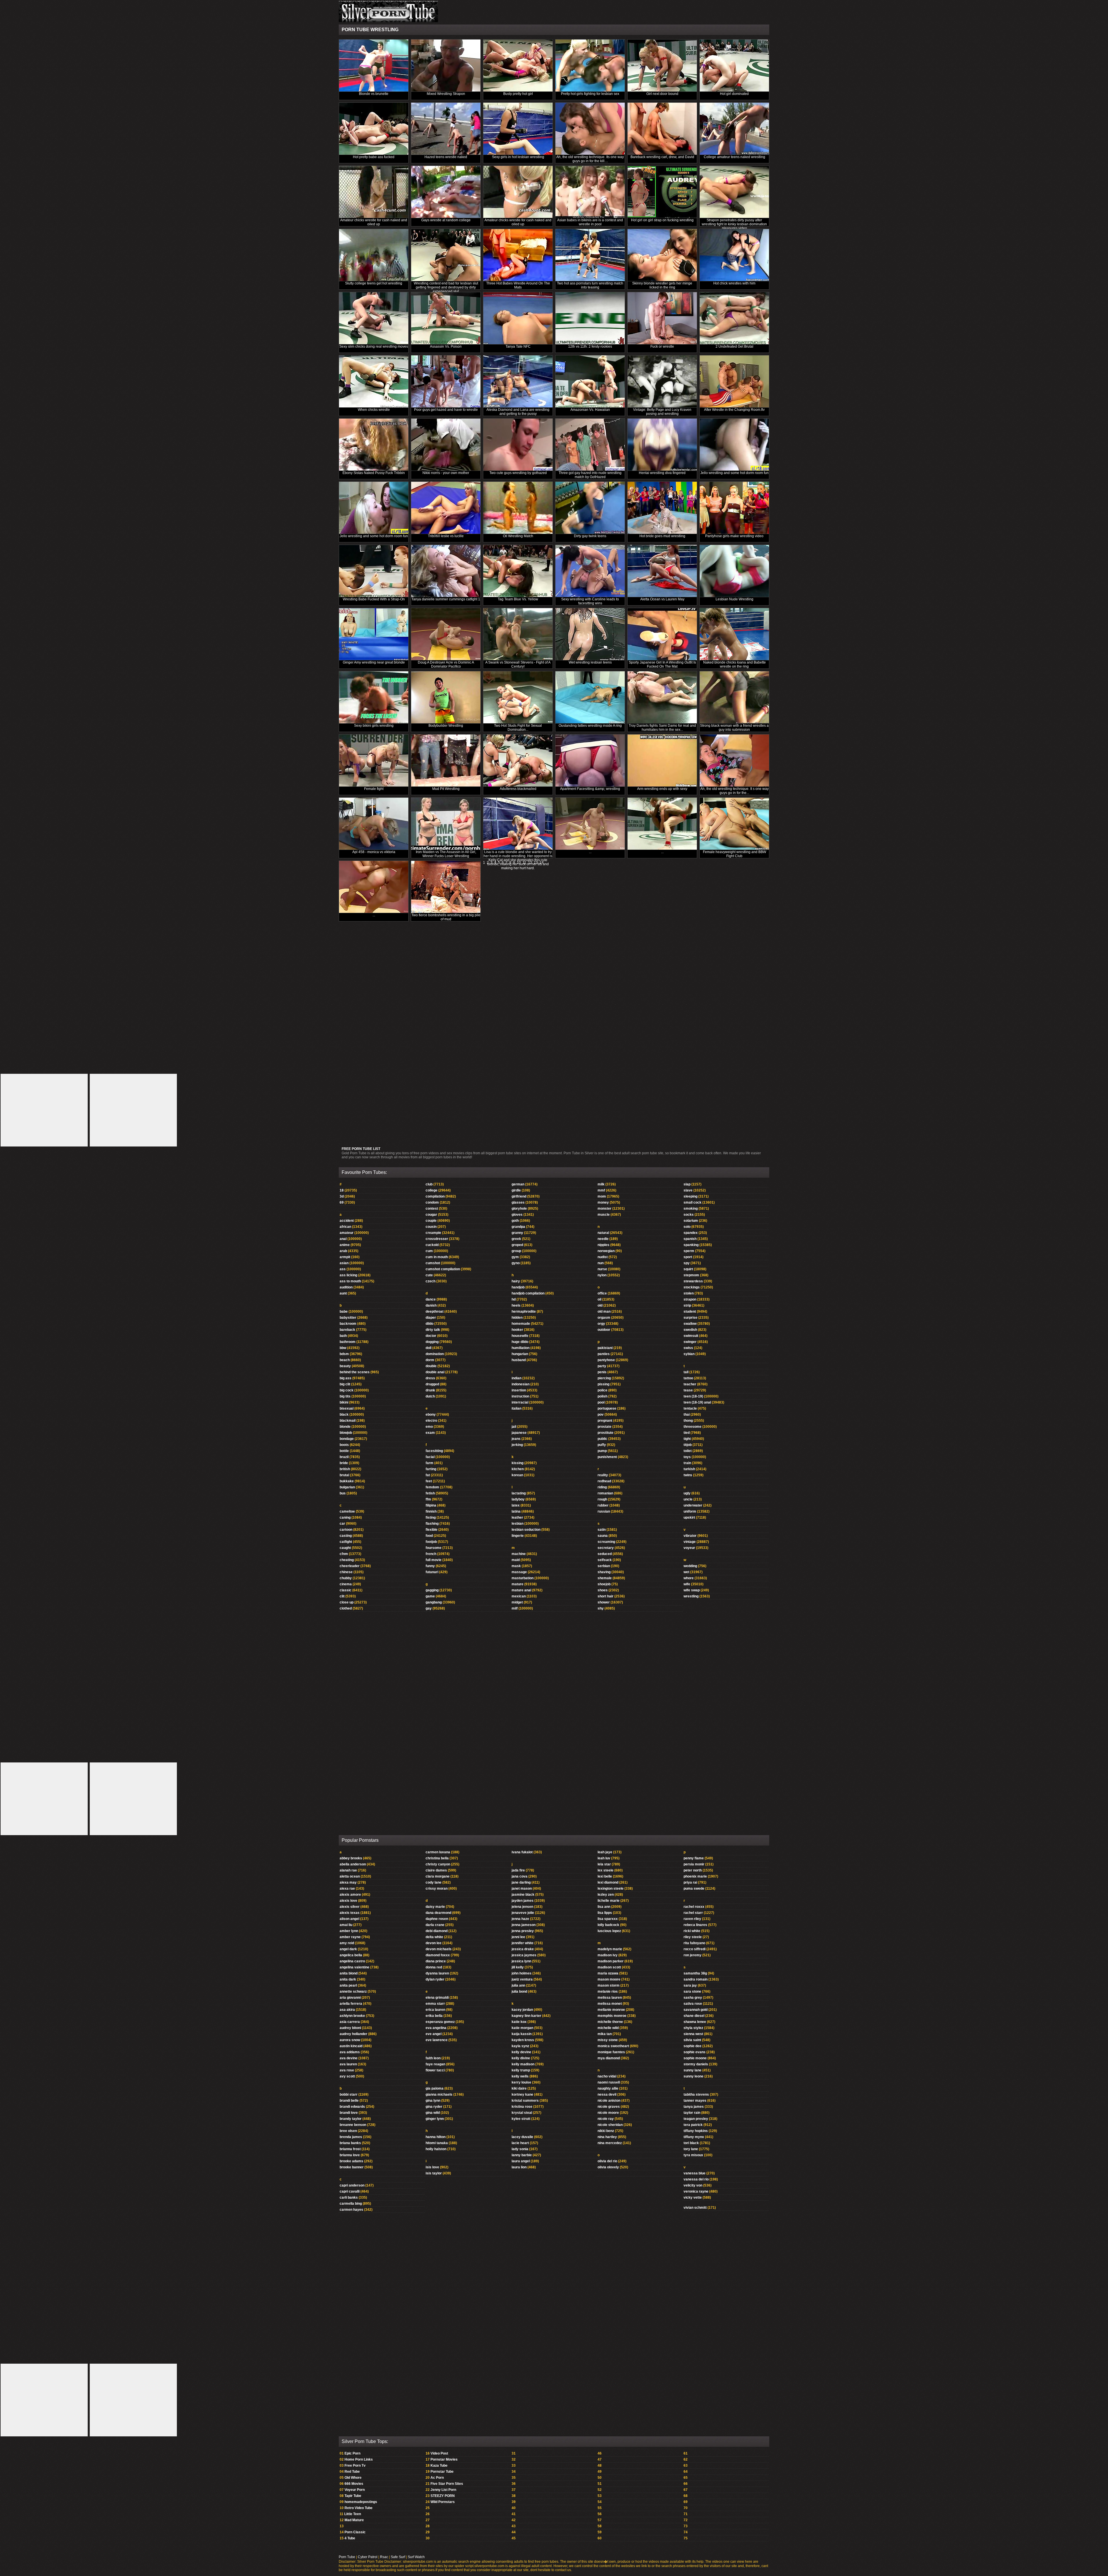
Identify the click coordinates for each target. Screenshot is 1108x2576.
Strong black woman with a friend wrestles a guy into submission (734, 728)
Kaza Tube (439, 2466)
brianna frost (350, 2149)
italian (516, 1408)
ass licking (348, 1275)
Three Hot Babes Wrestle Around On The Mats (518, 285)
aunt (343, 1293)
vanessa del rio (696, 2179)
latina (516, 1511)
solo (687, 1227)
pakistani (605, 1348)
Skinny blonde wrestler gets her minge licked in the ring (662, 285)
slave (688, 1190)
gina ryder (434, 2107)
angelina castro (352, 1961)
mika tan (605, 2034)
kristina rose (522, 2107)
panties (604, 1354)
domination (435, 1354)
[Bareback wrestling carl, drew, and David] (662, 129)
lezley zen (606, 1895)
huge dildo (520, 1342)
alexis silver (350, 1907)
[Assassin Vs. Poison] (446, 318)
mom (602, 1196)
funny (430, 1566)
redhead (604, 1481)
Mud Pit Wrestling (446, 789)
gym (515, 1257)
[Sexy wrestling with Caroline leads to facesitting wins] (590, 571)
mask (516, 1566)
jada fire (518, 1870)
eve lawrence (437, 2040)
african (345, 1227)
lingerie (518, 1536)
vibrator (690, 1536)
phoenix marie (695, 1876)
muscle (604, 1215)
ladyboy (518, 1499)
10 (519, 863)
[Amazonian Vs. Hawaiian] (590, 382)
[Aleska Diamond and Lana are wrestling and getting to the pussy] (518, 382)
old (600, 1305)
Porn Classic (355, 2532)
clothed (346, 1608)
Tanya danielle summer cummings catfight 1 (446, 599)
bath (343, 1336)
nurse (602, 1269)
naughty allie (608, 2088)
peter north (693, 1870)
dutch (430, 1396)
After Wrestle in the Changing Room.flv (734, 410)
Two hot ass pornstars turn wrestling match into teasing (590, 285)
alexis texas (350, 1913)
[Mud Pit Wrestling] (446, 761)
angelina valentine (354, 1967)
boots (344, 1445)
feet (429, 1481)
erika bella (434, 2016)
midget (517, 1602)
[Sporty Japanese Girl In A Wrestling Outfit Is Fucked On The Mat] (662, 634)
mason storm (609, 1985)
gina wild (433, 2113)
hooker (517, 1330)
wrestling (691, 1596)
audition (346, 1287)
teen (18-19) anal (697, 1402)
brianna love (350, 2155)
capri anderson (352, 2185)
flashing (432, 1524)
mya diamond (609, 2058)
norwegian (606, 1251)
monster (604, 1209)
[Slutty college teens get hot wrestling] (374, 255)
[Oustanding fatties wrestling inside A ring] (590, 697)
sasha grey (693, 1998)
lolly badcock (608, 1925)
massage (519, 1572)
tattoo (688, 1378)
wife (687, 1584)
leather (517, 1518)
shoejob (604, 1584)
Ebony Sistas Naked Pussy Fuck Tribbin (374, 473)
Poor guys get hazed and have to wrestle (446, 410)
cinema (346, 1584)
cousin (431, 1227)
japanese (519, 1433)
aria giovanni (350, 1998)
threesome (692, 1427)
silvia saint (692, 2040)
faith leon (433, 2058)
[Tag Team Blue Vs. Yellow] (518, 571)
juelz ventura (522, 1979)
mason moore (609, 1979)
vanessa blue (695, 2173)
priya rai (690, 1882)
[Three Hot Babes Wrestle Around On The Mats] (518, 255)
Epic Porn (352, 2453)
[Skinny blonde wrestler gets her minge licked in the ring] (662, 255)
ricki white (692, 1931)
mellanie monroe (611, 2010)
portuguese (607, 1408)
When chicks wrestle (374, 410)
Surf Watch (416, 2557)
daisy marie (435, 1907)
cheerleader (350, 1566)
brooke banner (352, 2167)
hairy (516, 1281)
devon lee (434, 1943)
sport (688, 1257)
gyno (516, 1263)
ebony (431, 1415)
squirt (688, 1269)
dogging (432, 1342)
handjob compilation (528, 1293)
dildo (429, 1324)
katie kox (519, 2022)
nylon (602, 1275)
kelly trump (521, 2070)
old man (604, 1312)
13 (536, 863)
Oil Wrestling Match (518, 536)
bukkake (347, 1481)
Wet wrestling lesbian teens (590, 662)
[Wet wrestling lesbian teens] (590, 634)
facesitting (434, 1451)
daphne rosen (437, 1919)
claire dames (436, 1870)
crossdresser (437, 1239)
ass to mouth (350, 1281)
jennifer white (523, 1943)
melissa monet (610, 2004)
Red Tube (352, 2472)
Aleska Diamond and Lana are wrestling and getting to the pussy (518, 412)
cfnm (344, 1554)
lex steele (606, 1870)
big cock (347, 1390)
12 (530, 863)
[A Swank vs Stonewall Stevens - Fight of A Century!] (518, 634)
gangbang (434, 1602)
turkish (689, 1469)
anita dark (348, 1979)
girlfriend (519, 1196)
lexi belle (605, 1876)
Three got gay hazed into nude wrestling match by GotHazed (590, 475)
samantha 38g (695, 1973)
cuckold (432, 1245)
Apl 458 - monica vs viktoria (374, 852)
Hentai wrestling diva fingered (662, 473)
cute (429, 1275)
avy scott (347, 2076)
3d (342, 1196)
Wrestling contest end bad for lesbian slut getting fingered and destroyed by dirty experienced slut (446, 287)
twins (688, 1475)
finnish (431, 1511)
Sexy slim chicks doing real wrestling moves (374, 346)
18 (342, 1190)
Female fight (374, 789)
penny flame (694, 1858)
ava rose (347, 2070)
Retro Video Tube (359, 2508)
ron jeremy (692, 1955)
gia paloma (435, 2088)
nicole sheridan (610, 2125)
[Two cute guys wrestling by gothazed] (518, 445)
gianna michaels (439, 2094)
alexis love (348, 1901)
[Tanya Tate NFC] (518, 318)
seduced (605, 1554)
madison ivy (608, 1955)
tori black (691, 2143)
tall (686, 1372)
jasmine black (523, 1895)
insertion (519, 1390)
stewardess (693, 1281)
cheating (347, 1560)
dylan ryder (435, 1979)
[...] (590, 824)
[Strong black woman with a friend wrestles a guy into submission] (734, 697)
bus (343, 1493)
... (590, 852)
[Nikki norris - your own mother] (446, 445)
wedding (690, 1566)
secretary (606, 1548)
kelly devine (521, 2052)
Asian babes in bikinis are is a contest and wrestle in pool (590, 222)
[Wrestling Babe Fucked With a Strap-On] (374, 571)
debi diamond (437, 1931)
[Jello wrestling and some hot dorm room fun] (734, 445)
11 (524, 863)
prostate (604, 1427)
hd (514, 1299)
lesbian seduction (526, 1530)
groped (517, 1245)
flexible (432, 1530)
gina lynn (433, 2101)
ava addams (350, 2052)
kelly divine (521, 2058)
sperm (689, 1251)
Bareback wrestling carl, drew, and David (662, 157)
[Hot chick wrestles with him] (734, 255)
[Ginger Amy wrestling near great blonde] (374, 634)
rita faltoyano (694, 1943)
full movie (434, 1560)
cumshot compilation (443, 1269)
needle (603, 1239)
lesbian (517, 1524)
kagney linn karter (526, 2016)
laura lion (519, 2167)
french (431, 1554)
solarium (691, 1221)
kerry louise (521, 2082)
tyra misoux (693, 2155)
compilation (435, 1196)
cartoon (346, 1530)
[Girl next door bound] (662, 66)
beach (345, 1360)
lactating (519, 1493)
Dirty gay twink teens (590, 536)
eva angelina (436, 2028)
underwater (693, 1505)
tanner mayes (695, 2101)
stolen (689, 1293)
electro (431, 1421)
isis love (432, 2167)
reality (603, 1475)
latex (516, 1505)
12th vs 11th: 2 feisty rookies (590, 346)
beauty (345, 1366)
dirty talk (433, 1330)
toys (687, 1457)
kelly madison (523, 2064)
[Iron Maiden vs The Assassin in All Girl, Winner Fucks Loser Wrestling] (446, 824)
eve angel (434, 2034)
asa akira (347, 2010)
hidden (517, 1318)
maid (516, 1560)
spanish (690, 1239)
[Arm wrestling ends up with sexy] (662, 761)
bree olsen (348, 2131)
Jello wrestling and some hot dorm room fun (734, 473)
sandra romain (696, 1979)
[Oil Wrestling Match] (518, 508)
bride (344, 1463)
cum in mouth (437, 1257)
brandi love (349, 2113)
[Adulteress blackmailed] (518, 761)
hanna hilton (436, 2137)
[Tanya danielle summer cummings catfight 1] (446, 571)
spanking (691, 1245)
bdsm (344, 1354)
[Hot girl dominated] (734, 66)
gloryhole (519, 1209)
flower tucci (435, 2070)
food (429, 1536)
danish (431, 1305)
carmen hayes (351, 2210)
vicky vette (693, 2197)
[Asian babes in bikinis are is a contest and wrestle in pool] (590, 192)
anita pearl (348, 1985)
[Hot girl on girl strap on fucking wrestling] (662, 192)
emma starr (435, 2004)
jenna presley (523, 1931)
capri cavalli (350, 2191)
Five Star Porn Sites (447, 2484)
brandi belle (349, 2101)
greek (516, 1239)
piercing (604, 1378)
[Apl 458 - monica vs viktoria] (374, 824)
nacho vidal (607, 2076)
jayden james (523, 1901)
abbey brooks (351, 1858)
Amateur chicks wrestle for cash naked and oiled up (374, 222)
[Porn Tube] (388, 21)
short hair (606, 1596)
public (602, 1439)
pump (602, 1451)
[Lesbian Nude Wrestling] (734, 571)
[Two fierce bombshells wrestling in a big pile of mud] (446, 887)
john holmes (522, 1973)
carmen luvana (438, 1852)
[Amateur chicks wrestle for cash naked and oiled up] (374, 192)
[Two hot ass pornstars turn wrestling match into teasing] (590, 255)
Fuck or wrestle (662, 346)
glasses (518, 1202)
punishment (607, 1457)
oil (599, 1299)
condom (432, 1202)
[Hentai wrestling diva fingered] (662, 445)
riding (602, 1487)
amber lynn (349, 1931)
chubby (346, 1578)
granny (517, 1233)
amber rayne (350, 1937)
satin (602, 1530)
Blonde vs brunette (374, 94)
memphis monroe (612, 2016)
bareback (347, 1330)
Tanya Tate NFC (518, 346)
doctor (431, 1336)
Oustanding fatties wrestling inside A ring (590, 726)
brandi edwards (352, 2107)
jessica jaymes (524, 1955)
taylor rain (692, 2113)
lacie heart (520, 2143)
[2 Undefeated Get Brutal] (734, 318)
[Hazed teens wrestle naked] (446, 129)
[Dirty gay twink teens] (590, 508)
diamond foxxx (438, 1955)
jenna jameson (524, 1925)
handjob (518, 1287)
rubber (603, 1505)
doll (428, 1348)
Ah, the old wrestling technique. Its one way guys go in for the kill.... (590, 159)
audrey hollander (353, 2034)
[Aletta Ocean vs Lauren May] (662, 571)
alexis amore (350, 1895)
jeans (516, 1439)
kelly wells (520, 2076)
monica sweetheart (613, 2046)
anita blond (349, 1973)
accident (347, 1221)
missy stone (608, 2040)
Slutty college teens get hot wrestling (374, 283)
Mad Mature (354, 2520)
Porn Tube (347, 2557)
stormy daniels (696, 2064)
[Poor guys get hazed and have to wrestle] (446, 382)
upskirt (689, 1518)
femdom (432, 1487)
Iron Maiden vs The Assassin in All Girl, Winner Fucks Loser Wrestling (446, 854)
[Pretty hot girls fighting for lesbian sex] (590, 66)
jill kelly (518, 1967)
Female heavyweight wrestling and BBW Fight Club (734, 854)
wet (686, 1572)
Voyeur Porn (355, 2490)
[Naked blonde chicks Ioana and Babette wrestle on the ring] (734, 634)
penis (602, 1372)
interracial (520, 1402)
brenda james (351, 2137)
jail (514, 1427)
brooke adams (351, 2161)
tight (687, 1439)
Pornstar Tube (442, 2472)
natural (603, 1233)
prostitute (606, 1433)
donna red (434, 1967)
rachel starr (693, 1913)
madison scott (609, 1967)
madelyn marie (610, 1949)
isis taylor (434, 2173)
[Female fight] (374, 761)
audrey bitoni (350, 2028)
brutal (344, 1475)
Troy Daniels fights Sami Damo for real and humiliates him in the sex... (662, 728)
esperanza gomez (440, 2022)
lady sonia (520, 2149)
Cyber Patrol (368, 2557)
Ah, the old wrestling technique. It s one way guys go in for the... (734, 791)
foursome (434, 1548)
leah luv (604, 1858)
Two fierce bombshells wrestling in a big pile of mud (446, 917)
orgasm (604, 1318)
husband (519, 1360)
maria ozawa (608, 1973)
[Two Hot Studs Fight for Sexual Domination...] (518, 697)
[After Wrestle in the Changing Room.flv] (734, 382)
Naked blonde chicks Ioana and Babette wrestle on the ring (734, 664)
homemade (521, 1324)
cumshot (433, 1263)
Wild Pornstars (443, 2502)
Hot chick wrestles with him (734, 283)
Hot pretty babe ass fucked (374, 157)
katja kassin (522, 2034)
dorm (430, 1360)
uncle (688, 1499)
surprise (690, 1318)
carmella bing (351, 2204)
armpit (345, 1257)
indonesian (521, 1384)
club (429, 1184)
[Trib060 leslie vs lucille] (446, 508)
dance (431, 1299)
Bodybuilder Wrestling (446, 726)
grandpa (518, 1227)
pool (601, 1402)
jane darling (521, 1882)
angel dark (348, 1949)
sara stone (692, 1992)
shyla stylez (693, 2028)
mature (517, 1584)
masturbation (523, 1578)
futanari (432, 1572)
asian (344, 1263)
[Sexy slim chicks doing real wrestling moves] (374, 318)
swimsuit (691, 1336)
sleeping (690, 1196)
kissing (517, 1463)
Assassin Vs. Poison (446, 346)
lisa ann (604, 1907)
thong (688, 1421)
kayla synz (520, 2046)
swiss (688, 1348)
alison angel (349, 1919)
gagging (432, 1590)
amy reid (347, 1943)
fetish (430, 1493)
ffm (428, 1499)
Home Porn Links (359, 2459)
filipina (431, 1505)
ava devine (349, 2058)
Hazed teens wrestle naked (446, 157)
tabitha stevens (696, 2094)
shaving (604, 1572)
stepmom (691, 1275)
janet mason (522, 1889)
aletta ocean (350, 1876)
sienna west (693, 2034)
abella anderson (353, 1864)
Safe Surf (398, 2557)
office (602, 1293)
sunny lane (692, 2070)
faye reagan (435, 2064)
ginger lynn (435, 2119)
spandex (691, 1233)
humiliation (521, 1348)
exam (430, 1433)
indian (516, 1378)
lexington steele (611, 1889)
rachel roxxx (694, 1907)
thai (687, 1415)
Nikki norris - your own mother (446, 473)
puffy (602, 1445)
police (602, 1390)
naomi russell (609, 2082)
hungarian (520, 1354)
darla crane (435, 1925)
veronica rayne (696, 2191)
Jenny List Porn (443, 2490)
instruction (520, 1396)
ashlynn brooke (352, 2016)
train (687, 1463)
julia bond (519, 1992)
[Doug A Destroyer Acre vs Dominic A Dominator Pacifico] (446, 634)
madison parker (611, 1961)
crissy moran (437, 1889)
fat (428, 1475)
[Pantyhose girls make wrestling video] (734, 508)
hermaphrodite (524, 1312)
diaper (431, 1318)
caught (345, 1548)
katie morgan (522, 2028)
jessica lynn (521, 1961)
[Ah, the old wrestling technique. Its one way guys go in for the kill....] (590, 129)
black (344, 1415)
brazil (344, 1457)
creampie (433, 1233)
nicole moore (608, 2113)
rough (602, 1499)
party (602, 1366)
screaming (606, 1542)
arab (343, 1251)
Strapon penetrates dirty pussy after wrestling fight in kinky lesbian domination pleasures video (734, 224)
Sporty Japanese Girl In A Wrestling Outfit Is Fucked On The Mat (662, 664)
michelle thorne (610, 2022)
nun (601, 1263)
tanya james (694, 2107)
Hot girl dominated (734, 94)
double (431, 1366)
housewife (520, 1336)
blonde (345, 1427)
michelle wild (608, 2028)
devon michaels (439, 1949)
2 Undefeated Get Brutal (734, 346)
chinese (346, 1572)
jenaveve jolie (523, 1913)
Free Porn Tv (355, 2466)
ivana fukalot (522, 1852)
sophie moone (695, 2058)
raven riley (692, 1919)
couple (431, 1221)
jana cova (520, 1876)
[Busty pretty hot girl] (518, 66)
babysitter (348, 1318)
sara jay (690, 1985)
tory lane (691, 2149)
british (345, 1469)
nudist (603, 1257)
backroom (348, 1324)
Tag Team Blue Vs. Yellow (518, 599)
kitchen (518, 1469)
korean (517, 1475)
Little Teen (353, 2514)
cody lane (434, 1882)
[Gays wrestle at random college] (446, 192)
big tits (345, 1396)
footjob (431, 1542)
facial (430, 1457)
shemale (605, 1578)
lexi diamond (608, 1882)
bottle (344, 1451)
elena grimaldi (437, 1998)
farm (429, 1463)
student (690, 1312)
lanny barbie (522, 2155)
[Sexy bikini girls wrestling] (374, 697)
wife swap (692, 1590)
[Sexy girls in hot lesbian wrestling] (518, 129)
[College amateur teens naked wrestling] (734, 129)
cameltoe (347, 1511)
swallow (690, 1324)
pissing (603, 1384)
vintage (690, 1542)
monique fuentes (611, 2052)
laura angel (521, 2161)
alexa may (348, 1882)
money (603, 1202)
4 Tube (350, 2538)
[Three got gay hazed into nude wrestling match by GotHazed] (590, 445)
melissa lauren (610, 1998)
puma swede (694, 1889)
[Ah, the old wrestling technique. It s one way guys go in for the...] (734, 761)
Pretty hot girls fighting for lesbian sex (590, 94)
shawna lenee (695, 2022)
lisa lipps (605, 1913)
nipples (603, 1245)
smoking (691, 1209)
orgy (601, 1324)
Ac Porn (437, 2478)
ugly (687, 1493)
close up (347, 1602)
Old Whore (353, 2478)
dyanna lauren (437, 1973)
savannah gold (696, 2010)
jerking (517, 1445)
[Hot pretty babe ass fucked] (374, 129)
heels (516, 1305)
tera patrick (693, 2125)
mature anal (521, 1590)
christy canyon (438, 1864)
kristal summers (525, 2101)
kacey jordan (522, 2010)
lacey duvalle (522, 2137)
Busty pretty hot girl (518, 94)
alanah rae (348, 1870)
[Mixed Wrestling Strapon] (446, 66)
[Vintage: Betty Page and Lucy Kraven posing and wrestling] (662, 382)
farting (431, 1469)
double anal (435, 1372)
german (518, 1184)
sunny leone (694, 2076)
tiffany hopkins (696, 2131)
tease (688, 1390)
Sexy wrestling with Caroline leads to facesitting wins (590, 601)
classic (346, 1590)
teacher (690, 1384)
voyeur (689, 1548)
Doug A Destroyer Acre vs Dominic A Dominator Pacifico (446, 664)
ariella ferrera (351, 2004)
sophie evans (695, 2052)
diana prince (436, 1961)
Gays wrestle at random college (446, 220)
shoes (603, 1590)
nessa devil (607, 2094)
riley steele (693, 1937)
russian (604, 1511)
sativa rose (693, 2004)
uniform (690, 1511)
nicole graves (609, 2107)
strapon (690, 1299)
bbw (343, 1348)
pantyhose (606, 1360)
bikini (344, 1402)
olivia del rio (607, 2161)
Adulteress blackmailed (518, 789)
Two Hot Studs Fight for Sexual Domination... (518, 728)
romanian (605, 1493)
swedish (690, 1330)
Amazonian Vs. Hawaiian (590, 410)
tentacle (690, 1408)
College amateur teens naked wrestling (734, 157)
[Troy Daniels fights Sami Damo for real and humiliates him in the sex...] (662, 697)
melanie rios (608, 1992)
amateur (347, 1233)
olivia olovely (608, 2167)
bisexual (347, 1408)
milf (515, 1608)
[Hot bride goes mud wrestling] (662, 508)
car (342, 1524)
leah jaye (605, 1852)
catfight (346, 1542)
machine (519, 1554)
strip (687, 1305)
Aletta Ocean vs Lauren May (662, 599)
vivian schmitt (695, 2208)
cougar (431, 1215)
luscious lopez (609, 1931)
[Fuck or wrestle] (662, 318)
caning (345, 1518)
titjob (688, 1445)
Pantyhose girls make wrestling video (734, 536)
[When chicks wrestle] (374, 382)
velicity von (693, 2185)
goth (515, 1221)
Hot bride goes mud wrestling (662, 536)
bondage (347, 1439)
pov (601, 1415)
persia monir (694, 1864)
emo (429, 1427)
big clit (345, 1384)
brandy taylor (351, 2119)
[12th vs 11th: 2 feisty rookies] (590, 318)
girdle (516, 1190)
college (432, 1190)
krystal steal (522, 2113)
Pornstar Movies (444, 2459)
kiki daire (519, 2088)
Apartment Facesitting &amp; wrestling (590, 789)
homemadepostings (361, 2502)
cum (429, 1251)
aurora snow (350, 2040)
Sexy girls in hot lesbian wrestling (518, 157)
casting (346, 1536)
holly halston (436, 2149)
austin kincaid (351, 2046)
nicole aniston (609, 2101)
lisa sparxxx (608, 1919)
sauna (603, 1536)
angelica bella (351, 1955)
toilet (688, 1451)
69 (342, 1202)
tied (687, 1433)
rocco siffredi (695, 1949)
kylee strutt (521, 2119)
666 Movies (354, 2484)
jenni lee (518, 1937)
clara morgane (438, 1876)
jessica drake (523, 1949)
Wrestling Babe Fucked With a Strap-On (374, 599)
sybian (689, 1354)
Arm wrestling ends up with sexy (662, 789)
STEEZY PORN (443, 2496)
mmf (601, 1190)
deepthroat (435, 1312)
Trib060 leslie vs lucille (446, 536)
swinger (690, 1342)
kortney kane (522, 2094)
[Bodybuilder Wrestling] (446, 697)
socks (689, 1215)
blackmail (348, 1421)
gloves (517, 1215)
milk (601, 1184)
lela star (604, 1864)
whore (689, 1578)
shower (604, 1602)
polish (602, 1396)
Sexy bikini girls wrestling (374, 726)
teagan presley (696, 2119)
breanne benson (353, 2125)
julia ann (518, 1985)
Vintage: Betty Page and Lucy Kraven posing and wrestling (662, 412)
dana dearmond (438, 1913)
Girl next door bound (662, 94)
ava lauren (348, 2064)
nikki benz (606, 2131)
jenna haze (520, 1919)
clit (342, 1596)
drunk (430, 1390)
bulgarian (347, 1487)
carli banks (349, 2197)
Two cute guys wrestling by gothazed (518, 473)
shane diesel (694, 2016)
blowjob (346, 1433)
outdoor (604, 1330)
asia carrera (350, 2022)
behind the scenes (355, 1372)
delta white (434, 1937)
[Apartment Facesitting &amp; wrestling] (590, 761)
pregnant (605, 1421)
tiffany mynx (694, 2137)
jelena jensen (522, 1907)
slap (687, 1184)
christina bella (437, 1858)
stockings (692, 1287)
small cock (692, 1202)
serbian (604, 1566)
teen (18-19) (693, 1396)
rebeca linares (695, 1925)
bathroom (348, 1342)
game (430, 1596)
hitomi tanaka (437, 2143)
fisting (431, 1518)
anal (343, 1239)
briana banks (350, 2143)
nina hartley (607, 2137)
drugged (432, 1384)
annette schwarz (353, 1992)
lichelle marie (609, 1901)
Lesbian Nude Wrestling (734, 599)
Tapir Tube (353, 2496)
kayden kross (523, 2040)
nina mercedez (610, 2143)
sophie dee (692, 2046)
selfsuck (605, 1560)
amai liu (346, 1925)
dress (430, 1378)
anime (345, 1245)
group (516, 1251)
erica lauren (435, 2010)
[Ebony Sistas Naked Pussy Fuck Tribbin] (374, 445)
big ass (346, 1378)
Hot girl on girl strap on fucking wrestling (662, 220)
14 (542, 863)
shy (601, 1608)
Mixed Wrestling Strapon (446, 94)
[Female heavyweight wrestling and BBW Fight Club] (734, 824)
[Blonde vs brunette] (374, 66)
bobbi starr (349, 2094)
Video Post (439, 2453)
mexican (519, 1596)
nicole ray (606, 2119)
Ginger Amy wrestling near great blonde (374, 662)
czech (431, 1281)
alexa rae (347, 1889)
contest (432, 1209)
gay (429, 1608)
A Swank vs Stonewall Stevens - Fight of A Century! (518, 664)
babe (344, 1312)
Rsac (384, 2557)
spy (687, 1263)
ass (343, 1269)
